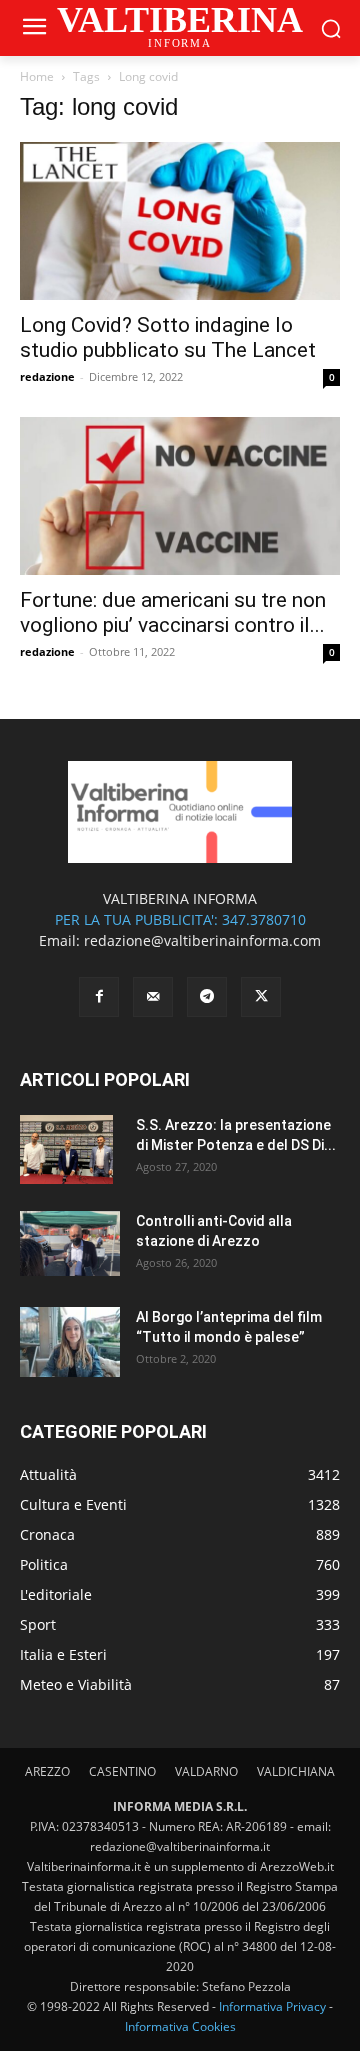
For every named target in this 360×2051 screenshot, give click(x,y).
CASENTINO (122, 1771)
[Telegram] (207, 997)
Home (37, 76)
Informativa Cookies (180, 2026)
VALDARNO (206, 1771)
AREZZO (47, 1771)
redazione (47, 376)
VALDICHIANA (296, 1771)
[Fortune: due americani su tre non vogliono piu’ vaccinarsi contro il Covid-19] (180, 496)
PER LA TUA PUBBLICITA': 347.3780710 (180, 919)
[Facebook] (99, 997)
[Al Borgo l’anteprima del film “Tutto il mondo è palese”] (70, 1342)
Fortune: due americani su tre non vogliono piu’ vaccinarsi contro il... (173, 612)
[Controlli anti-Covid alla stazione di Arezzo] (70, 1243)
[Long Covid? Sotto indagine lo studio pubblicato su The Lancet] (180, 221)
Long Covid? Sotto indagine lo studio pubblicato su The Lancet (168, 337)
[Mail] (153, 997)
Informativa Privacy (272, 2006)
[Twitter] (261, 997)
